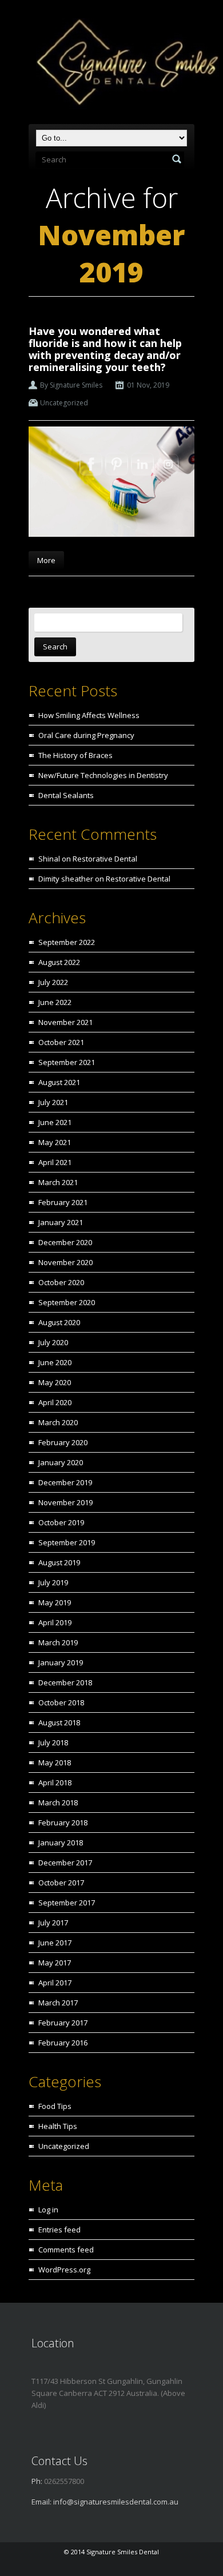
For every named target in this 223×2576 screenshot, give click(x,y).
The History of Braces (75, 755)
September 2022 (67, 942)
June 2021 (55, 1122)
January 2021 (61, 1222)
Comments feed (66, 2250)
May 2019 (55, 1602)
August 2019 (59, 1562)
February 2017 (63, 2023)
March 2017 (58, 2003)
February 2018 (63, 1823)
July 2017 (53, 1923)
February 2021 (63, 1202)
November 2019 (65, 1502)
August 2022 (59, 962)
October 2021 (61, 1042)
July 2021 (53, 1102)
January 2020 (61, 1462)
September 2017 (67, 1903)
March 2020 (58, 1422)
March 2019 (58, 1642)
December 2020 (65, 1242)
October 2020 (61, 1282)
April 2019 (55, 1622)
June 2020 (55, 1362)
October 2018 (61, 1702)
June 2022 (55, 1002)
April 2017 (55, 1983)
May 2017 (55, 1963)
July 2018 (53, 1742)
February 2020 (63, 1442)
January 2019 (61, 1662)
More (46, 560)
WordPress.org (64, 2270)
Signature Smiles (76, 385)
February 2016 (63, 2043)
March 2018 (58, 1803)
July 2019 (53, 1582)
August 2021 (59, 1082)
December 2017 (65, 1863)
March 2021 (58, 1182)
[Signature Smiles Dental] (115, 64)
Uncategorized (64, 403)
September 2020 (67, 1302)
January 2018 (61, 1843)
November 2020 (65, 1262)
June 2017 (55, 1943)
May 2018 (55, 1762)
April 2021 (55, 1162)
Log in (48, 2210)
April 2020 (55, 1402)
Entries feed (59, 2230)
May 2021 (55, 1142)
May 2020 (55, 1382)
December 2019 (65, 1482)
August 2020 (59, 1322)
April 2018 (55, 1783)
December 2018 (65, 1682)
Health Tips (58, 2126)
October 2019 (61, 1522)
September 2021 (67, 1062)
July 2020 (53, 1342)
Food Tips (55, 2106)
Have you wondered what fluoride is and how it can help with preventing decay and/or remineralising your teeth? (105, 349)
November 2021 (65, 1022)
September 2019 (67, 1542)
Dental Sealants (66, 795)
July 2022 (53, 982)
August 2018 (59, 1722)
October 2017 (61, 1883)
